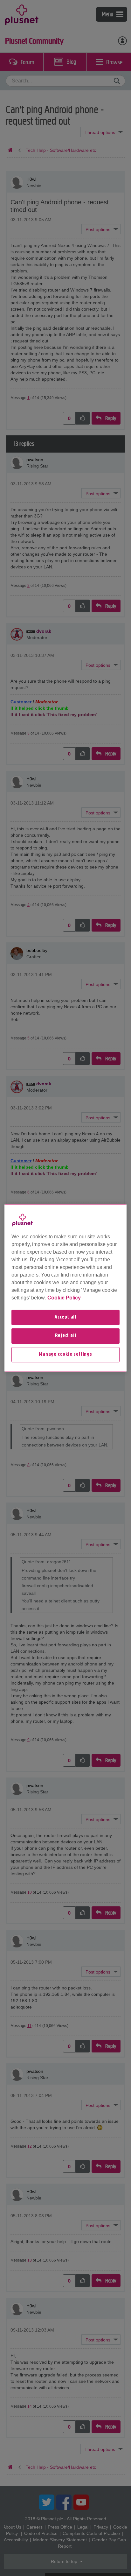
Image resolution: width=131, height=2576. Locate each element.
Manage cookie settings (65, 1355)
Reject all (66, 1336)
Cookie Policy (64, 1298)
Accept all (65, 1317)
